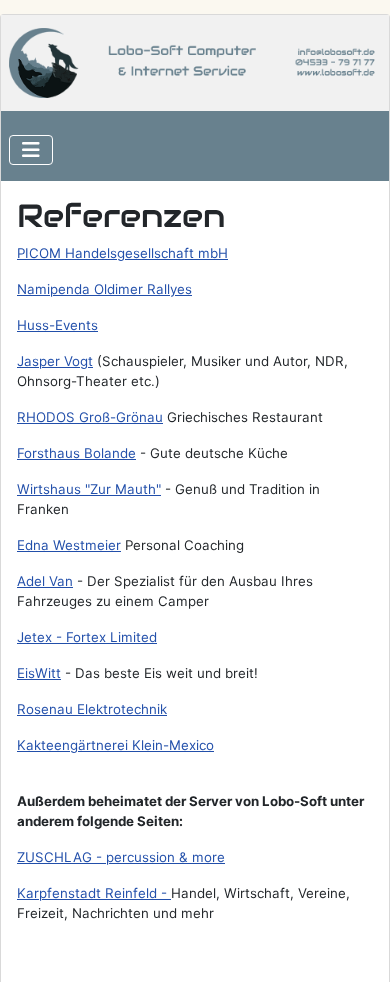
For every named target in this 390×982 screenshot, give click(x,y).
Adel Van (45, 581)
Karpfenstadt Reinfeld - (94, 893)
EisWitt (39, 673)
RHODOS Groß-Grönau (90, 417)
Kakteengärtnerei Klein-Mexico (115, 745)
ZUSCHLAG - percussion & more (121, 857)
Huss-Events (57, 325)
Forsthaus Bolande (76, 453)
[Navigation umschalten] (31, 150)
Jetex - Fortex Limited (87, 637)
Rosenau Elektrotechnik (92, 709)
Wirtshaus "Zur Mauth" (89, 489)
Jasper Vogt (55, 361)
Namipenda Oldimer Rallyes (104, 289)
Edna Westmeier (69, 545)
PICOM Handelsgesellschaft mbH (122, 253)
